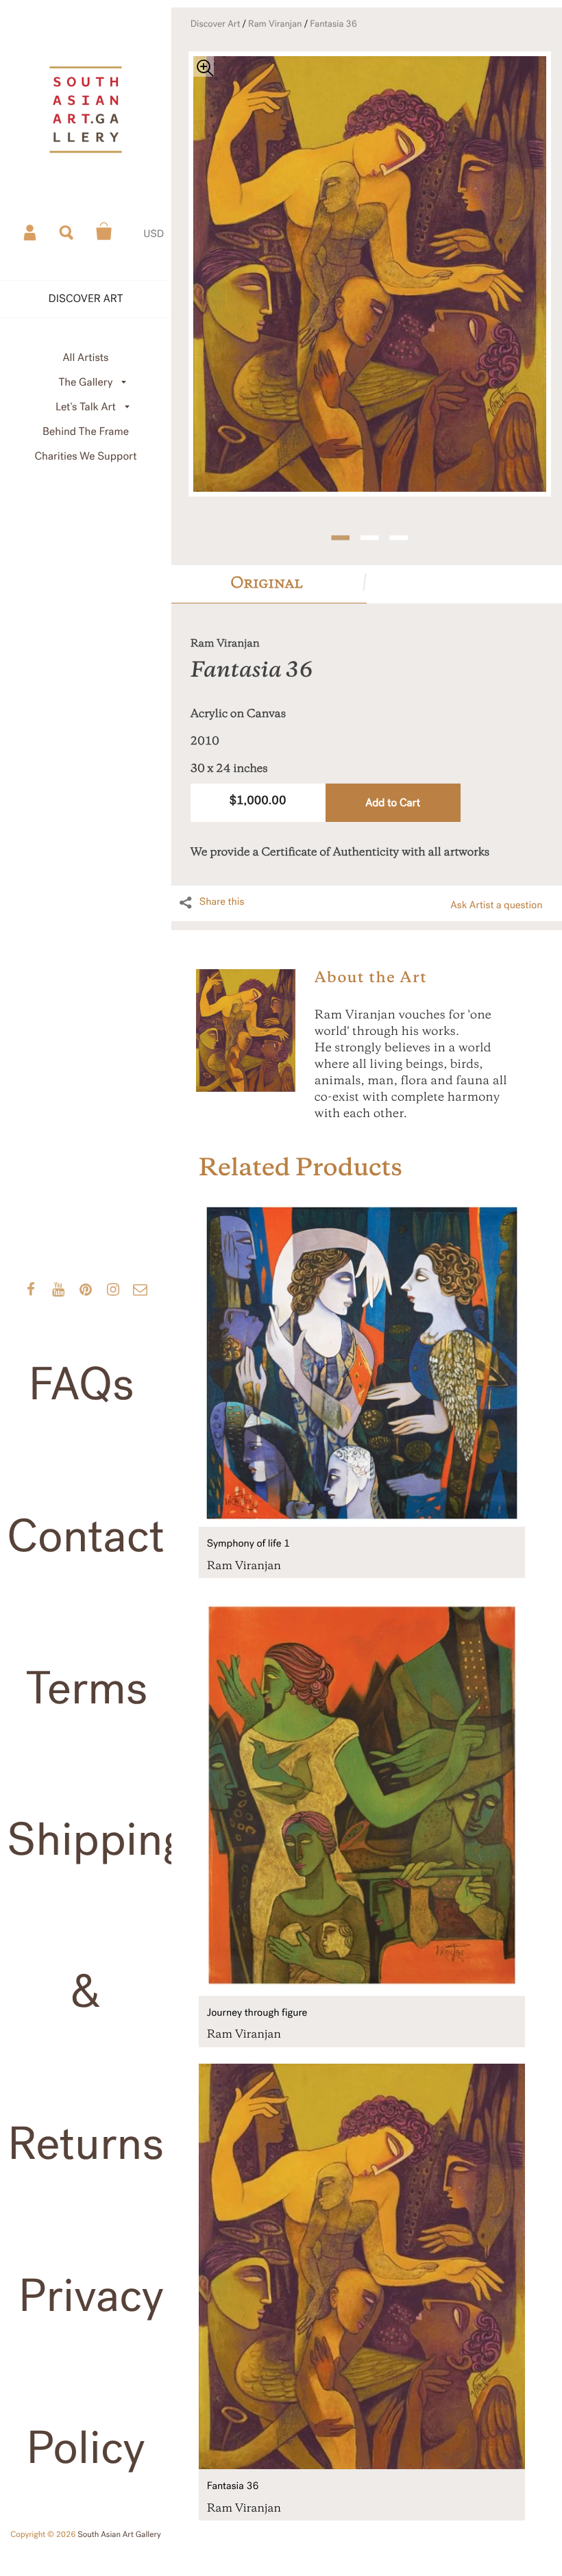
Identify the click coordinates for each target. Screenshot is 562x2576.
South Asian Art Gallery (119, 2535)
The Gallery (86, 383)
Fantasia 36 (333, 24)
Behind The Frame (86, 432)
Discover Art (216, 24)
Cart (104, 232)
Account (31, 232)
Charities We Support (86, 457)
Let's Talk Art (86, 407)
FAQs (81, 1385)
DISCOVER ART (86, 299)
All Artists (85, 358)
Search (67, 232)
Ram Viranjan (275, 24)
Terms (87, 1689)
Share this (222, 902)
